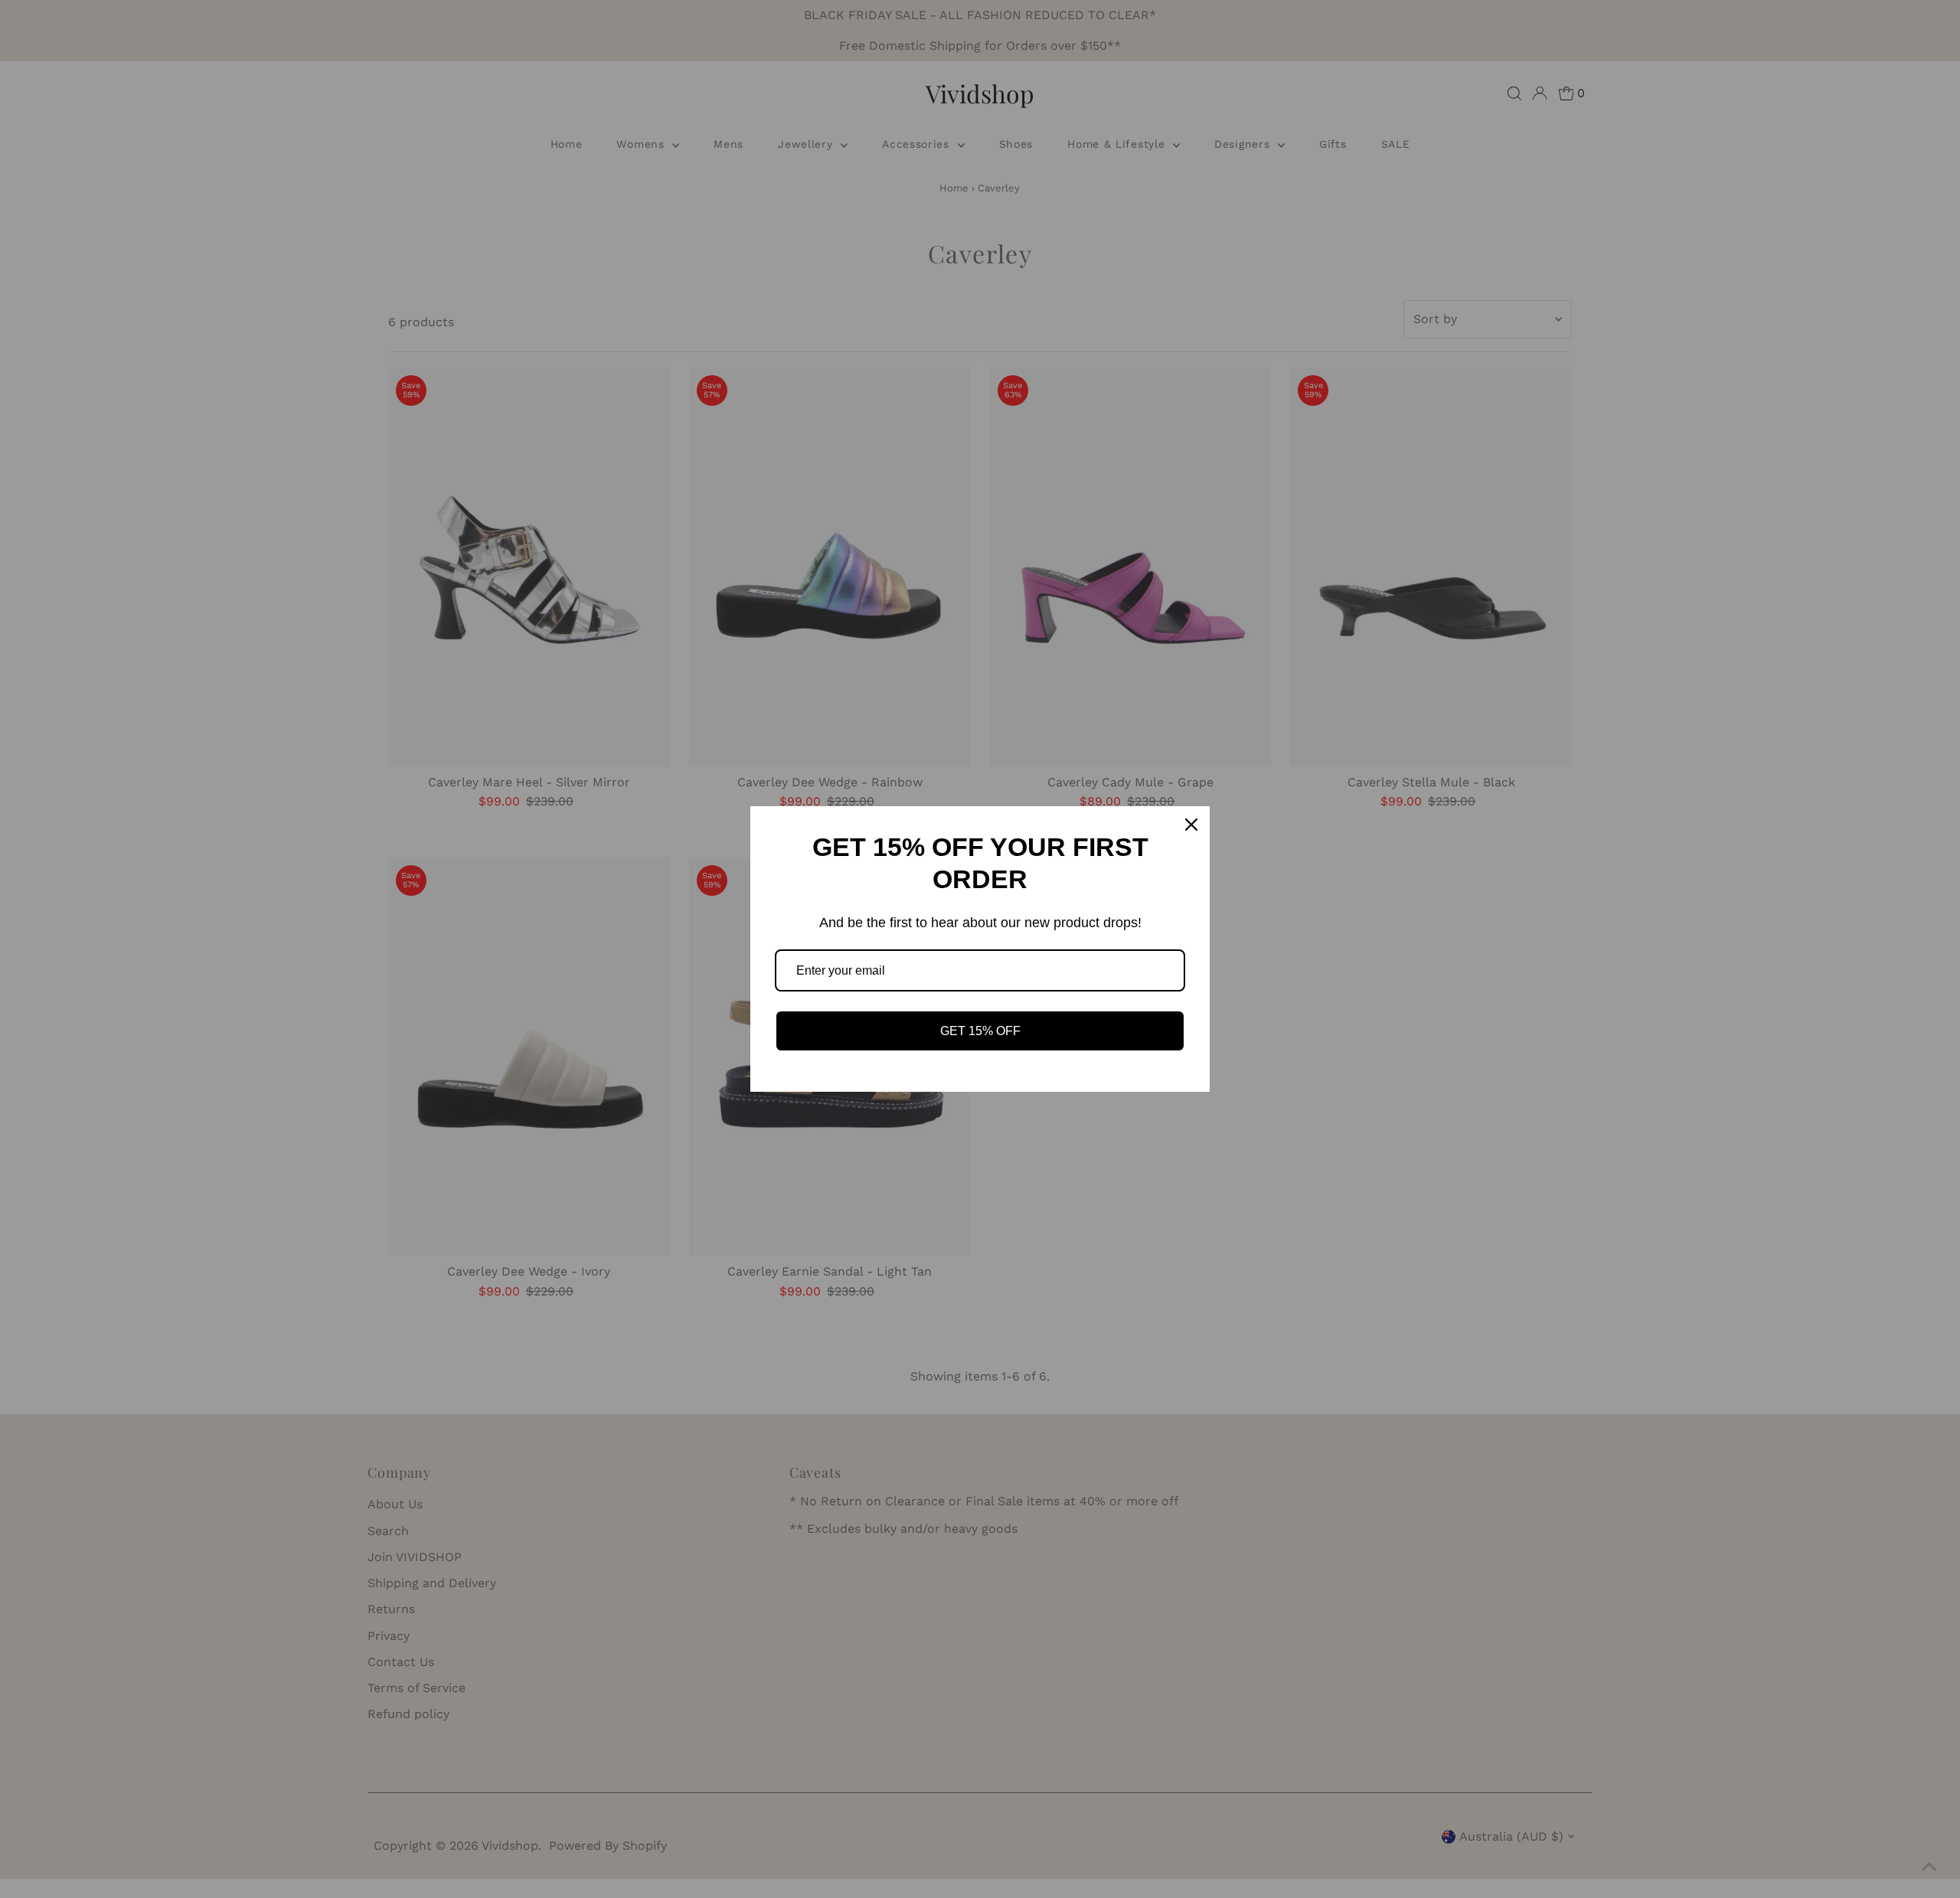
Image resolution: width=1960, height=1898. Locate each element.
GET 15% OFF (980, 1031)
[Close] (1191, 825)
